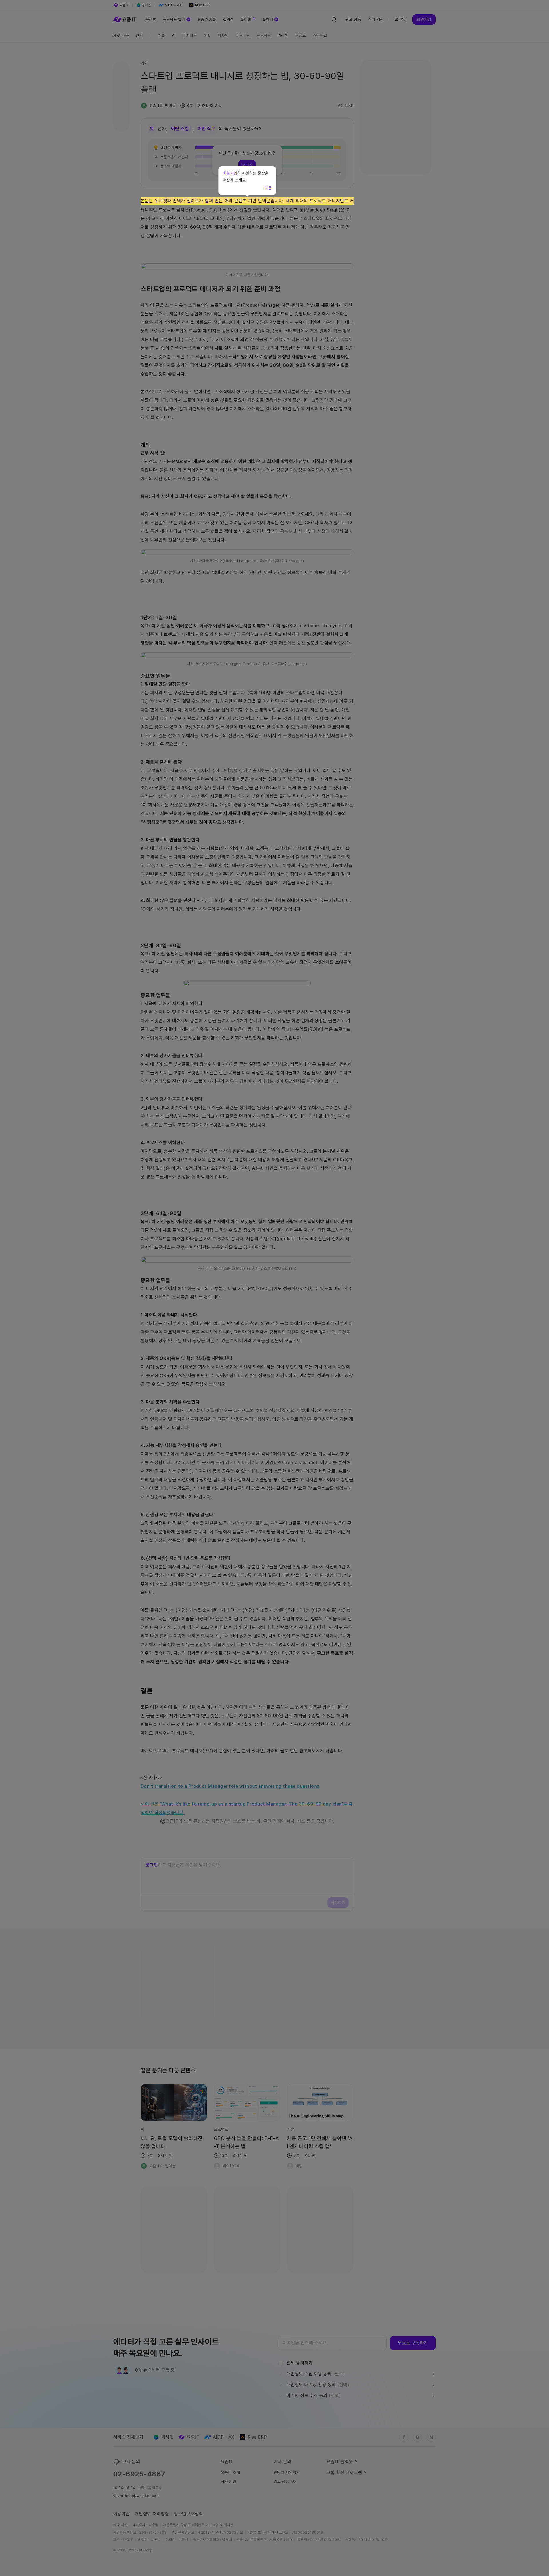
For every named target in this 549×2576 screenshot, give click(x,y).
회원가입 (230, 173)
